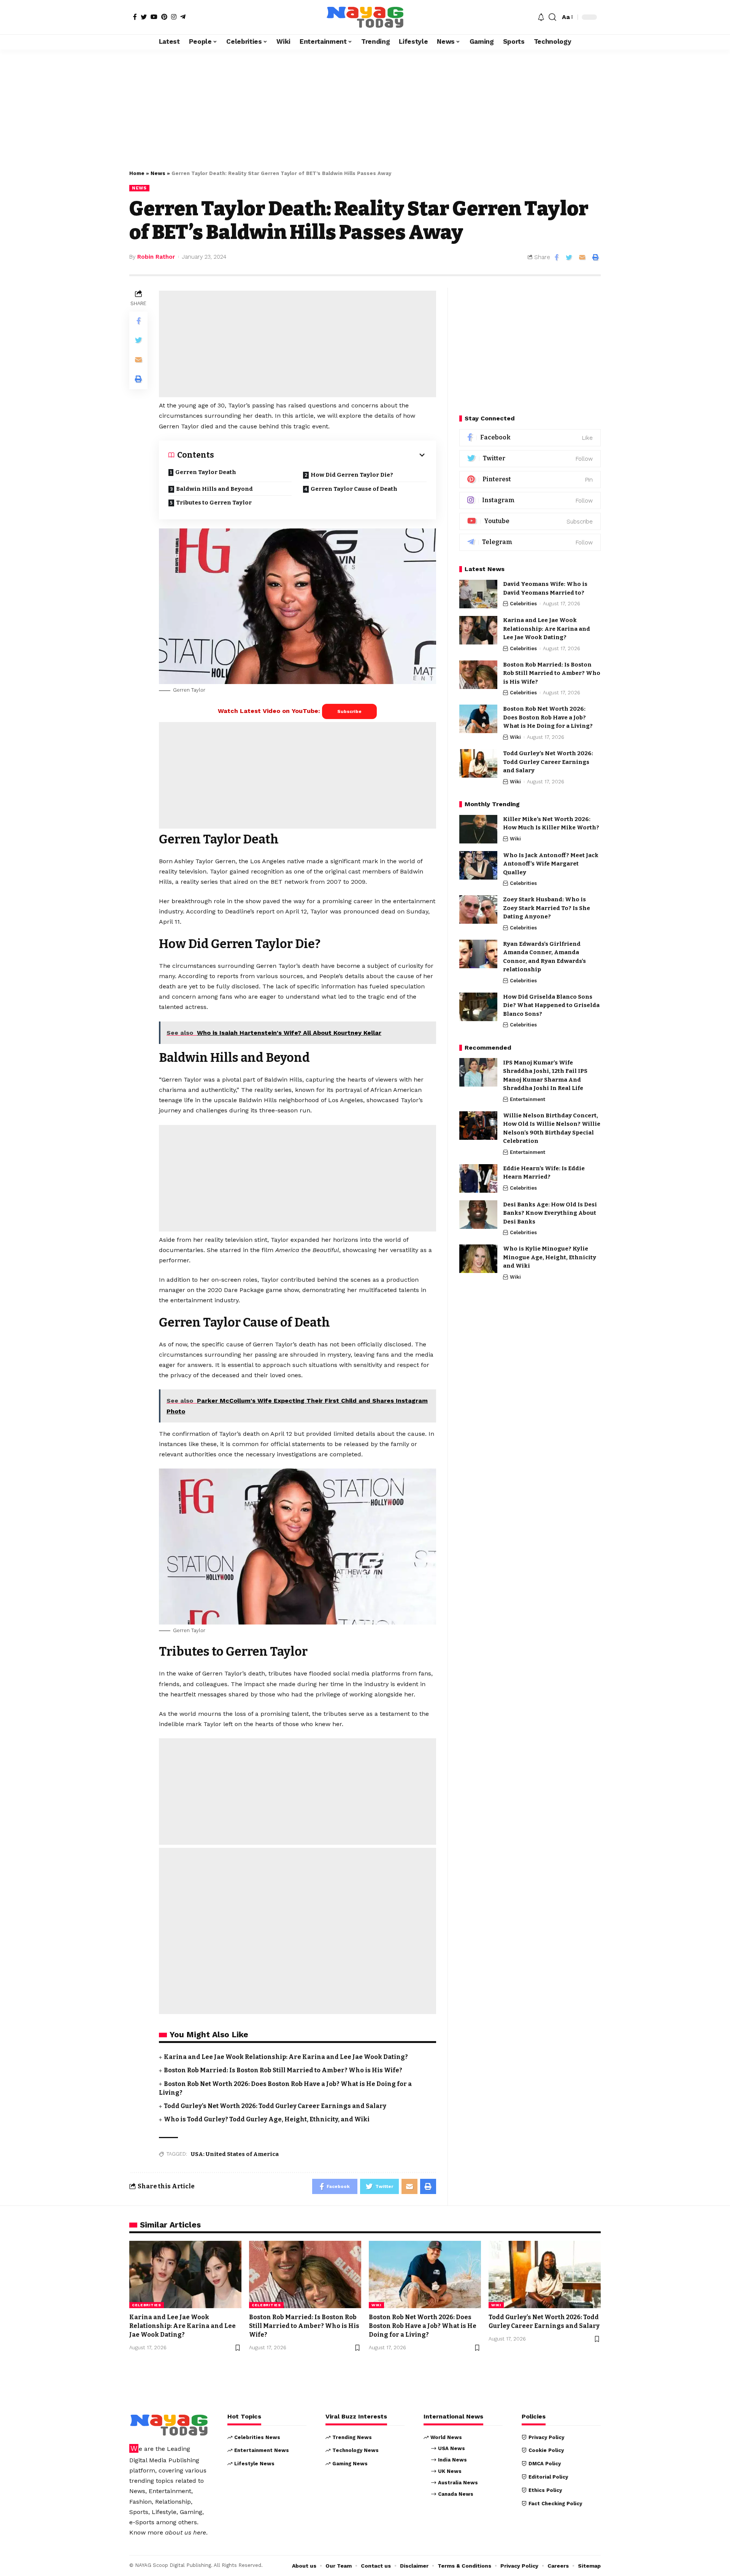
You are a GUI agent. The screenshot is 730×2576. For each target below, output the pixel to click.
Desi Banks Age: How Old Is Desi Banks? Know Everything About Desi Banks (550, 1213)
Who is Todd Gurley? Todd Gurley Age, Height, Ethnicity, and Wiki (267, 2119)
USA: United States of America (235, 2154)
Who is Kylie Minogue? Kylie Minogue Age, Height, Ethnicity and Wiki (550, 1257)
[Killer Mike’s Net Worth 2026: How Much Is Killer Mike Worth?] (478, 829)
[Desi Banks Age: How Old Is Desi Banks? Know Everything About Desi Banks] (478, 1215)
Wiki (515, 737)
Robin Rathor (156, 257)
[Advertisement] (365, 106)
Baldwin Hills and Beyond (214, 489)
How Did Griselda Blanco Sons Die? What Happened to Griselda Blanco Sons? (551, 1005)
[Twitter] (144, 17)
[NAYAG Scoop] (365, 17)
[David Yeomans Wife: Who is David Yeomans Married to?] (478, 594)
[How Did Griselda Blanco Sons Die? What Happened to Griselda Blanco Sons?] (478, 1007)
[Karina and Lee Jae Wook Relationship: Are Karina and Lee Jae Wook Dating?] (478, 630)
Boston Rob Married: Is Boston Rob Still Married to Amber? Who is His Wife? (283, 2070)
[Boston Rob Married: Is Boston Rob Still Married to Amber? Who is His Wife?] (478, 675)
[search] (552, 17)
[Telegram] (183, 17)
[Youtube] (530, 521)
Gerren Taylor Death (206, 472)
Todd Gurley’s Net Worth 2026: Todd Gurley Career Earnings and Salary (275, 2106)
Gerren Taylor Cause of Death (354, 489)
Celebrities (523, 604)
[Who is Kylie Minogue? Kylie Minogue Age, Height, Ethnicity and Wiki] (478, 1259)
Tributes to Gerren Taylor (214, 503)
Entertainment (528, 1099)
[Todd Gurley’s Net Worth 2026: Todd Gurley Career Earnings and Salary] (478, 763)
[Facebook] (135, 17)
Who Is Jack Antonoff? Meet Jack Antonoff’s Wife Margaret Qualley (551, 864)
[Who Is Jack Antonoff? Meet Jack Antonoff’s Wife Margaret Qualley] (478, 865)
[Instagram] (174, 17)
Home (137, 173)
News (158, 173)
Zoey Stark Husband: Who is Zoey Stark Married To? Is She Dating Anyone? (547, 908)
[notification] (541, 17)
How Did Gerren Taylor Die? (352, 475)
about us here (186, 2532)
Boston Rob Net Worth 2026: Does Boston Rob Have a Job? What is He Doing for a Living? (548, 717)
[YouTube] (154, 17)
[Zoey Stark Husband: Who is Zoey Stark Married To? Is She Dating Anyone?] (478, 909)
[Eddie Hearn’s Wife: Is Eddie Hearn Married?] (478, 1178)
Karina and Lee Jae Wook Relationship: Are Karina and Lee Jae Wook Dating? (286, 2057)
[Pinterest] (164, 17)
